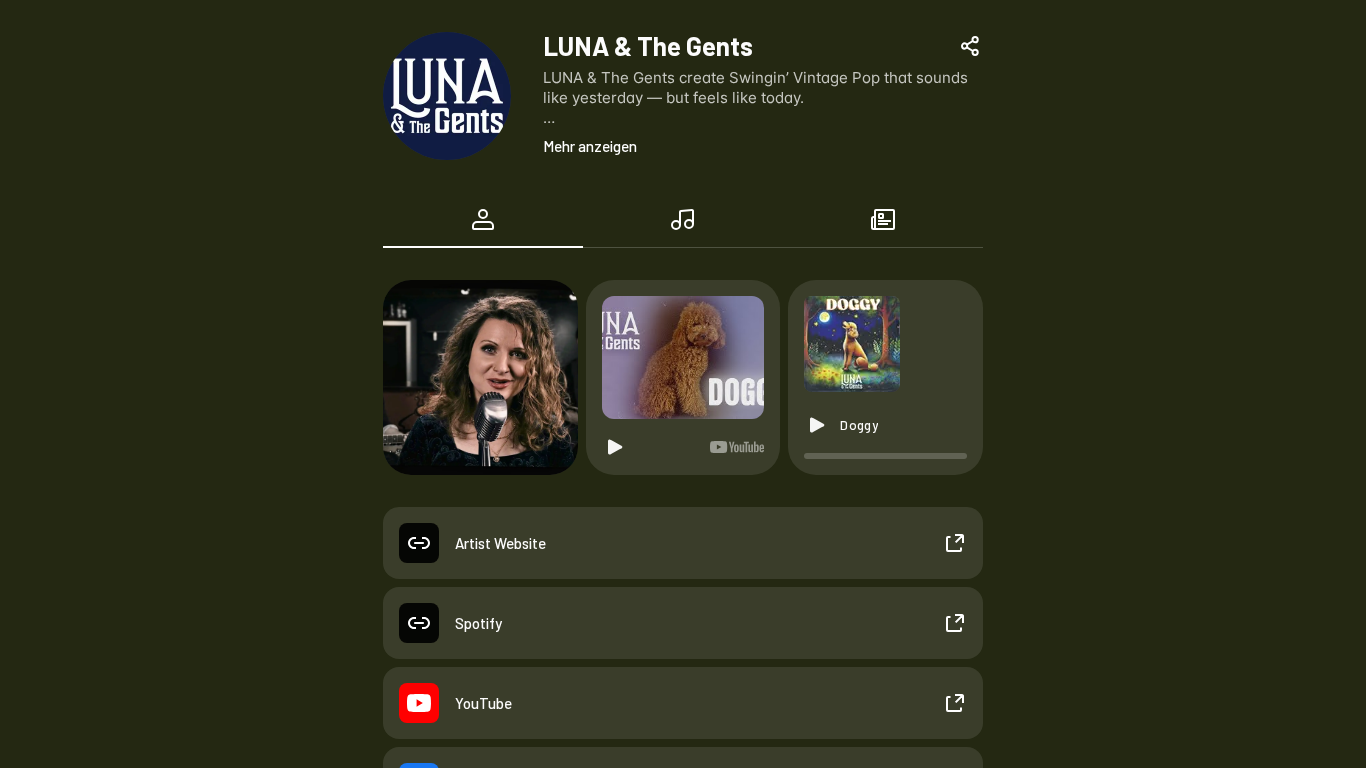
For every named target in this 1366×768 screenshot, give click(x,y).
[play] (816, 425)
